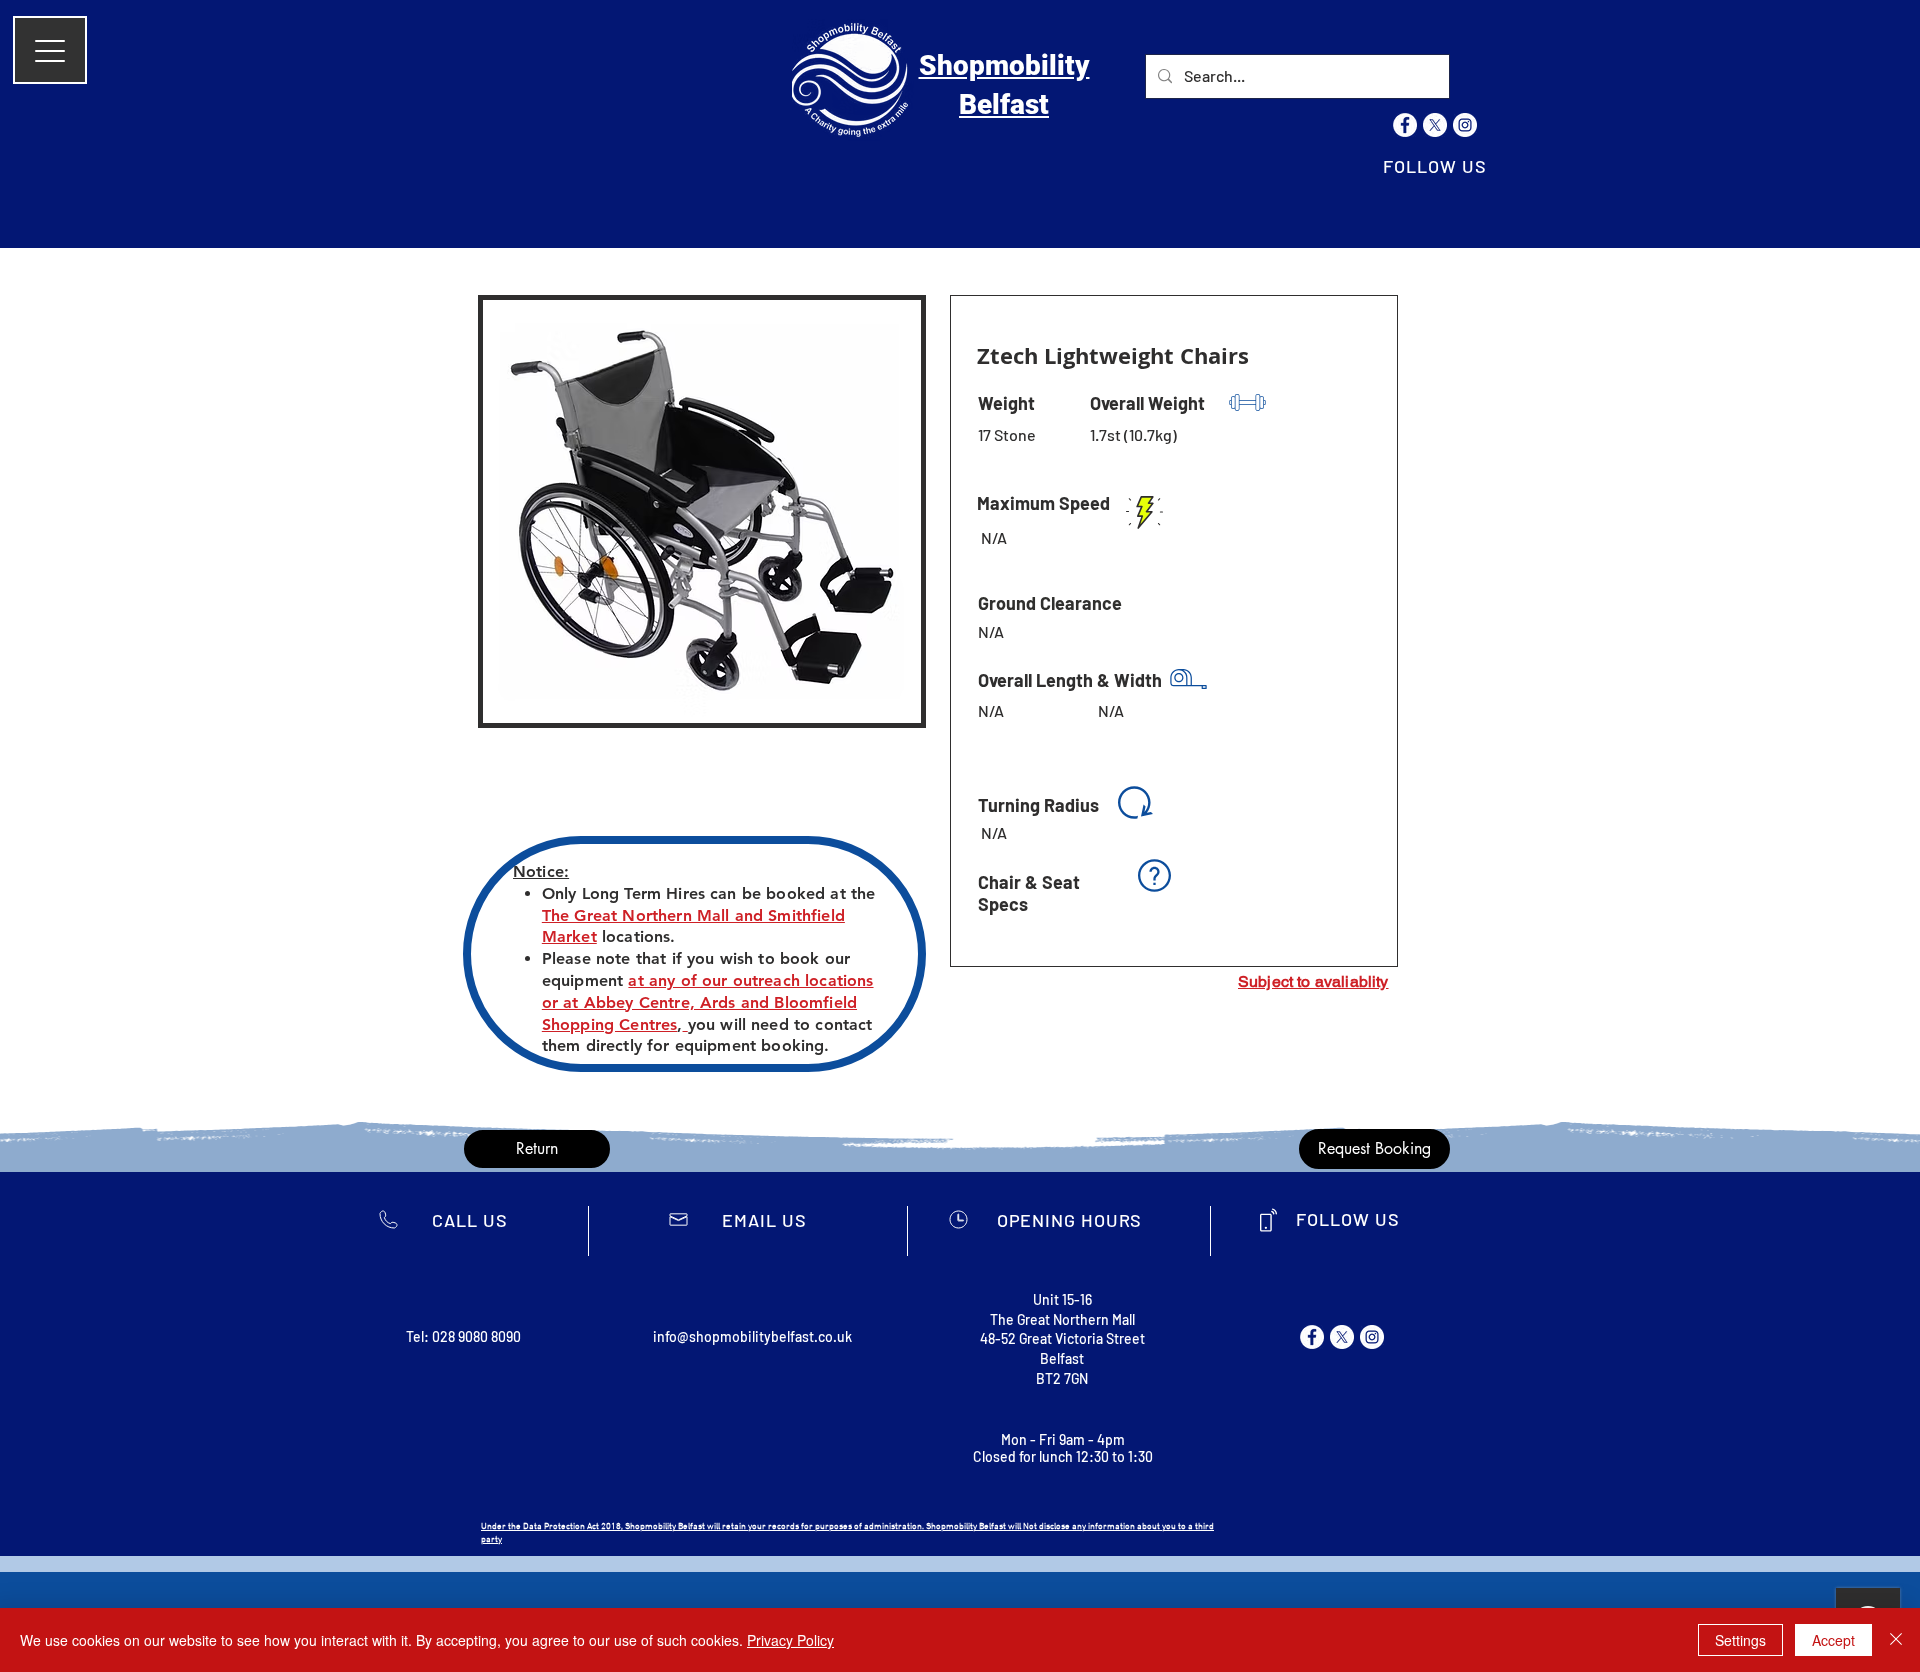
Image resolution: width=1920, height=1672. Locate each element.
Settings (1740, 1640)
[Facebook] (1405, 125)
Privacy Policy (790, 1640)
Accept (1833, 1640)
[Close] (1896, 1640)
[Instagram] (1465, 125)
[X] (1435, 125)
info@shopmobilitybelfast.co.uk (752, 1336)
